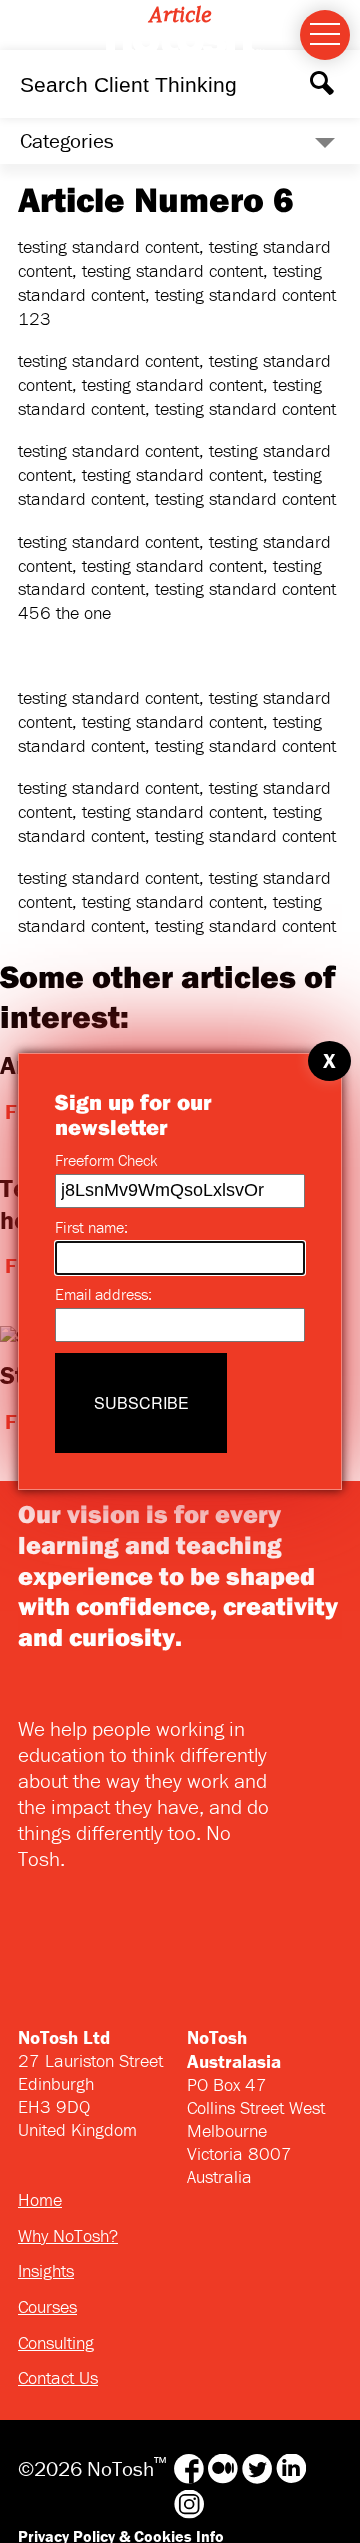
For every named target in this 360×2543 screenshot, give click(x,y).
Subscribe (141, 1402)
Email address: (103, 1294)
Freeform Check (106, 1160)
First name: (91, 1227)
